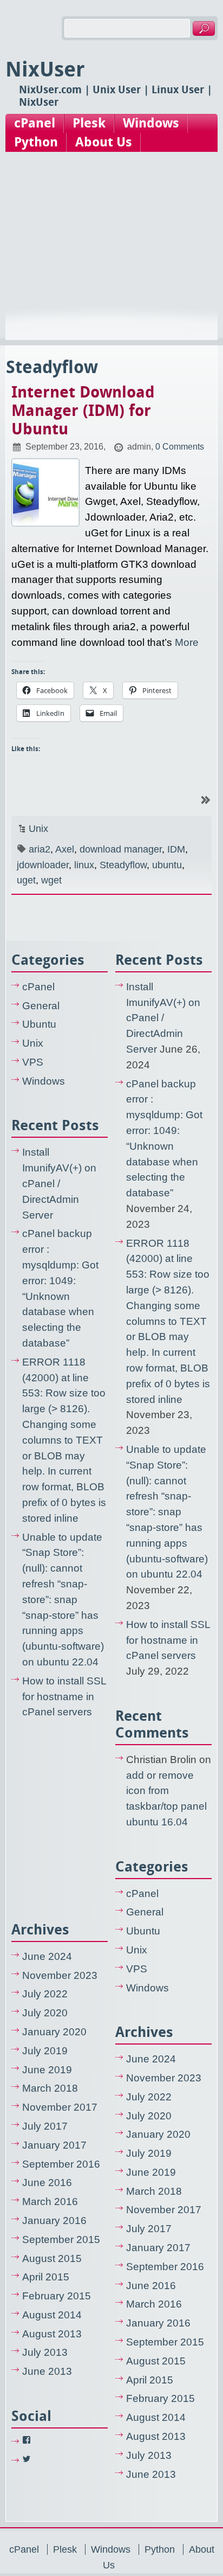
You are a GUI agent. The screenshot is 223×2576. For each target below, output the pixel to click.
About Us (104, 142)
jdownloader (43, 865)
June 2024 (47, 1956)
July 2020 (45, 2013)
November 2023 (60, 1975)
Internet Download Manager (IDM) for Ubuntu (83, 411)
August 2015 (52, 2258)
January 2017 (54, 2145)
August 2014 (52, 2315)
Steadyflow (123, 865)
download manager (121, 849)
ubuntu (167, 865)
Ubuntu (39, 1024)
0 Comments (180, 446)
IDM (176, 849)
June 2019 (47, 2070)
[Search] (204, 28)
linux (84, 865)
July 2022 (45, 1994)
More (187, 642)
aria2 (40, 849)
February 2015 (57, 2296)
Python (36, 142)
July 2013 (45, 2352)
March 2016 (50, 2202)
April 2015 (46, 2277)
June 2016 (47, 2183)
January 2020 (54, 2032)
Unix (38, 829)
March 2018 (50, 2088)
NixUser (45, 69)
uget (26, 880)
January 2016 (54, 2221)
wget (51, 880)
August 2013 (52, 2334)
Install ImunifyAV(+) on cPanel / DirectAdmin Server (59, 1183)
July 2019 (45, 2051)
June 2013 (47, 2371)
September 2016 (61, 2164)
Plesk (89, 123)
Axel (65, 849)
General (41, 1006)
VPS (33, 1062)
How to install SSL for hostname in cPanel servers (64, 1697)
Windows (151, 123)
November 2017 (60, 2107)
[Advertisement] (111, 257)
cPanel (35, 123)
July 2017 (45, 2126)
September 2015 (61, 2239)
